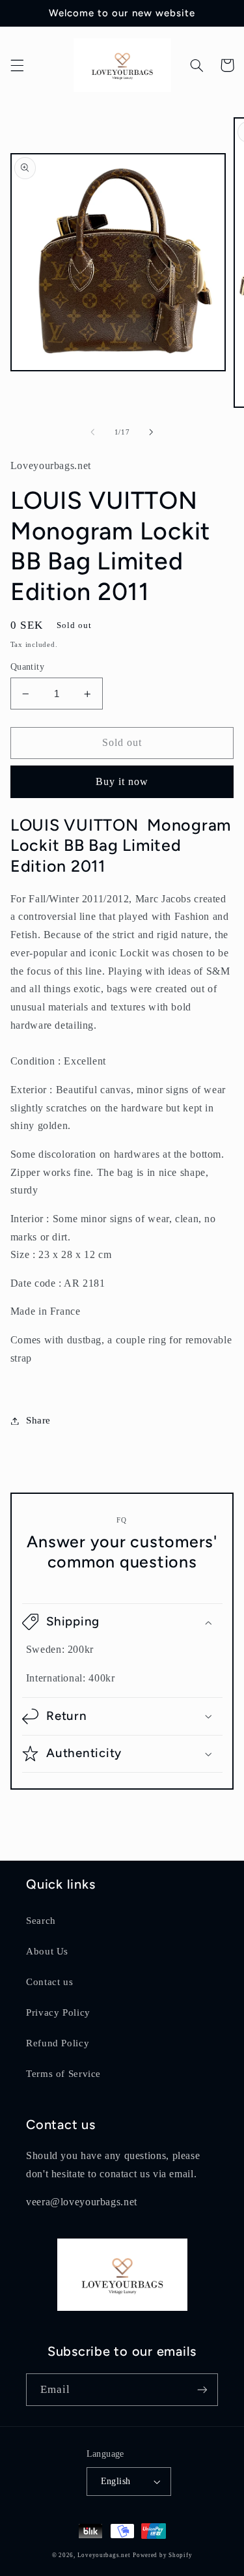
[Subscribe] (202, 2389)
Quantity (27, 667)
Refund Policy (58, 2043)
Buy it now (122, 781)
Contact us (49, 1982)
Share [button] (38, 1420)
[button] (17, 65)
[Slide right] (152, 432)
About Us (47, 1951)
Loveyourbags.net (104, 2555)
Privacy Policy (58, 2012)
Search (41, 1921)
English (116, 2481)
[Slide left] (92, 432)
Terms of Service (63, 2074)
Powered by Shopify (162, 2555)
